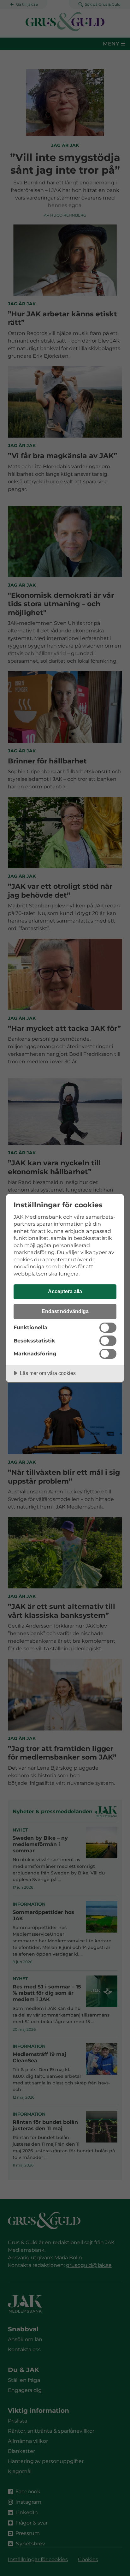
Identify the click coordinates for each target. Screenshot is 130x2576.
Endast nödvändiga (65, 1311)
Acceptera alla (65, 1291)
